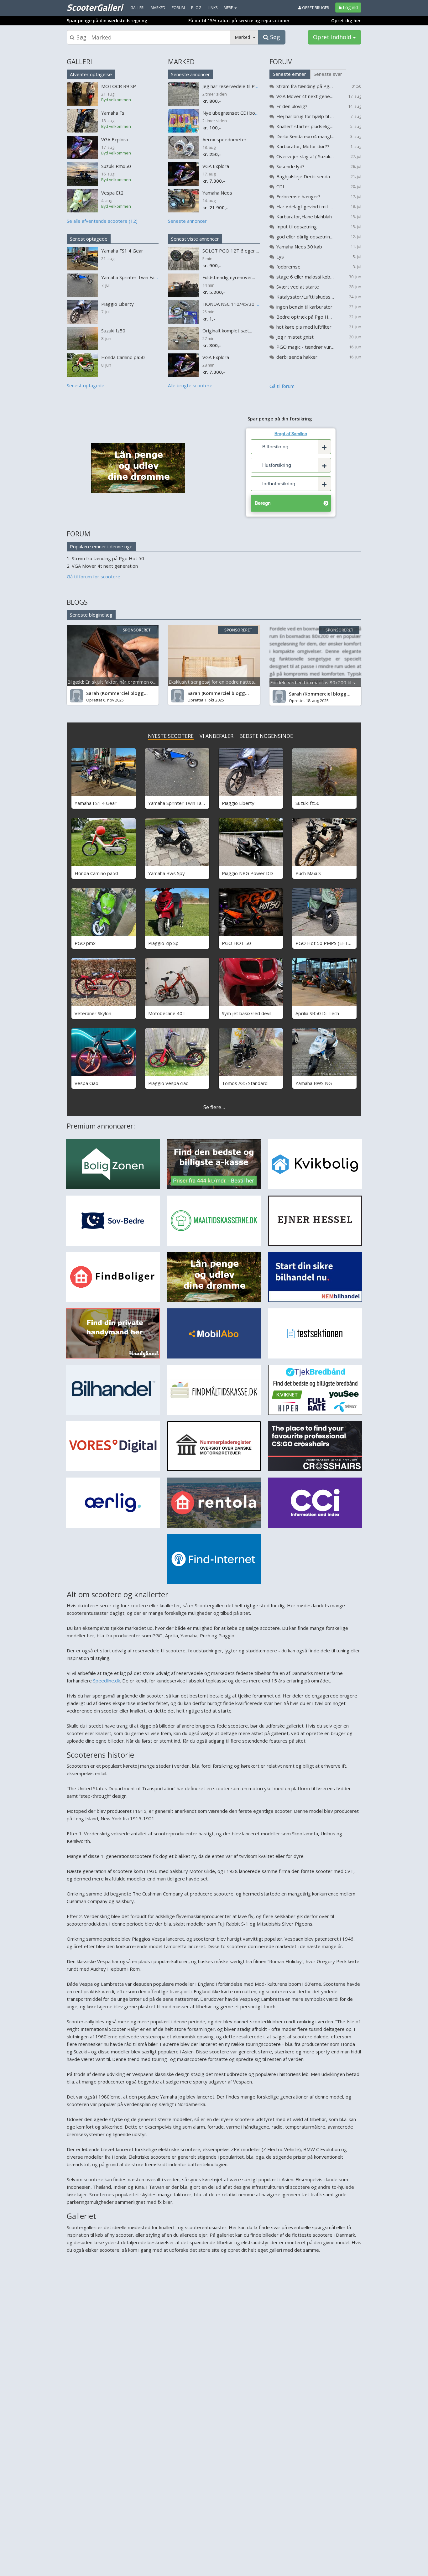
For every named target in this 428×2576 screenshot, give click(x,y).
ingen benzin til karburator (304, 307)
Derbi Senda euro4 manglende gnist (305, 136)
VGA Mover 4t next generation (305, 96)
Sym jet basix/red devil (247, 1013)
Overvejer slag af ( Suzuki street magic (305, 156)
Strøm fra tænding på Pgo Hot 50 (305, 86)
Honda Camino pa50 (96, 873)
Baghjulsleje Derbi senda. (304, 176)
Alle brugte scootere (190, 385)
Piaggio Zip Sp (163, 943)
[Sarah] (76, 696)
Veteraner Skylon (93, 1013)
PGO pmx (85, 943)
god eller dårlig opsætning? (305, 237)
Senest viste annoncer (195, 239)
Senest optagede (89, 239)
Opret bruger (315, 8)
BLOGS (77, 602)
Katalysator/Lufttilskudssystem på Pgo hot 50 (305, 297)
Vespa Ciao (86, 1083)
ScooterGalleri (95, 7)
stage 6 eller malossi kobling (305, 277)
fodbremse (288, 267)
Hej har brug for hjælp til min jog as (305, 116)
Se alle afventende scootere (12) (102, 221)
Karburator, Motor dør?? (303, 146)
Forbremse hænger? (298, 196)
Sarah (93, 693)
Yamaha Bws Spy (167, 873)
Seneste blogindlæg (91, 615)
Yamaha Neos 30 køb (299, 247)
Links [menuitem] (213, 8)
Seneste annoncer (191, 74)
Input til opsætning (297, 227)
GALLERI (79, 62)
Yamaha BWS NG (314, 1083)
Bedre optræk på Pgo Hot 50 (305, 317)
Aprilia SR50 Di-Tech (317, 1013)
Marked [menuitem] (158, 8)
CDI (280, 186)
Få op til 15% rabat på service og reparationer (239, 21)
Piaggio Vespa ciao (168, 1083)
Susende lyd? (290, 166)
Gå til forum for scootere (94, 576)
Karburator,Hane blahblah (304, 216)
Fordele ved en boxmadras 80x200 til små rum (321, 682)
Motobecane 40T (167, 1013)
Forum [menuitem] (178, 8)
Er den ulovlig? (292, 106)
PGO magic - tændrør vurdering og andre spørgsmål (305, 347)
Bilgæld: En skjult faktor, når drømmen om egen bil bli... (126, 682)
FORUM (281, 62)
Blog (196, 8)
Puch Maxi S (308, 873)
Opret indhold (333, 37)
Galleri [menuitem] (137, 8)
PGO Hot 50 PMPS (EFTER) (325, 943)
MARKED (181, 62)
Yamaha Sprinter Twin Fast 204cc (184, 803)
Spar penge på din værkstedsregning (107, 21)
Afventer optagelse (91, 74)
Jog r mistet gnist (295, 337)
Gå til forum (282, 386)
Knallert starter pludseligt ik (305, 126)
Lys (280, 257)
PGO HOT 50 (236, 943)
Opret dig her (346, 21)
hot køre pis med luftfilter (304, 327)
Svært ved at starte (298, 287)
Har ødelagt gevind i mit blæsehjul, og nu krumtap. (305, 206)
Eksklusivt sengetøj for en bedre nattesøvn (215, 682)
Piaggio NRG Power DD (247, 873)
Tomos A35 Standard (245, 1083)
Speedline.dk (107, 1681)
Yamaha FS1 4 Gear (96, 803)
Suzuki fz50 (308, 803)
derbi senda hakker (297, 357)
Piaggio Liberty (238, 803)
